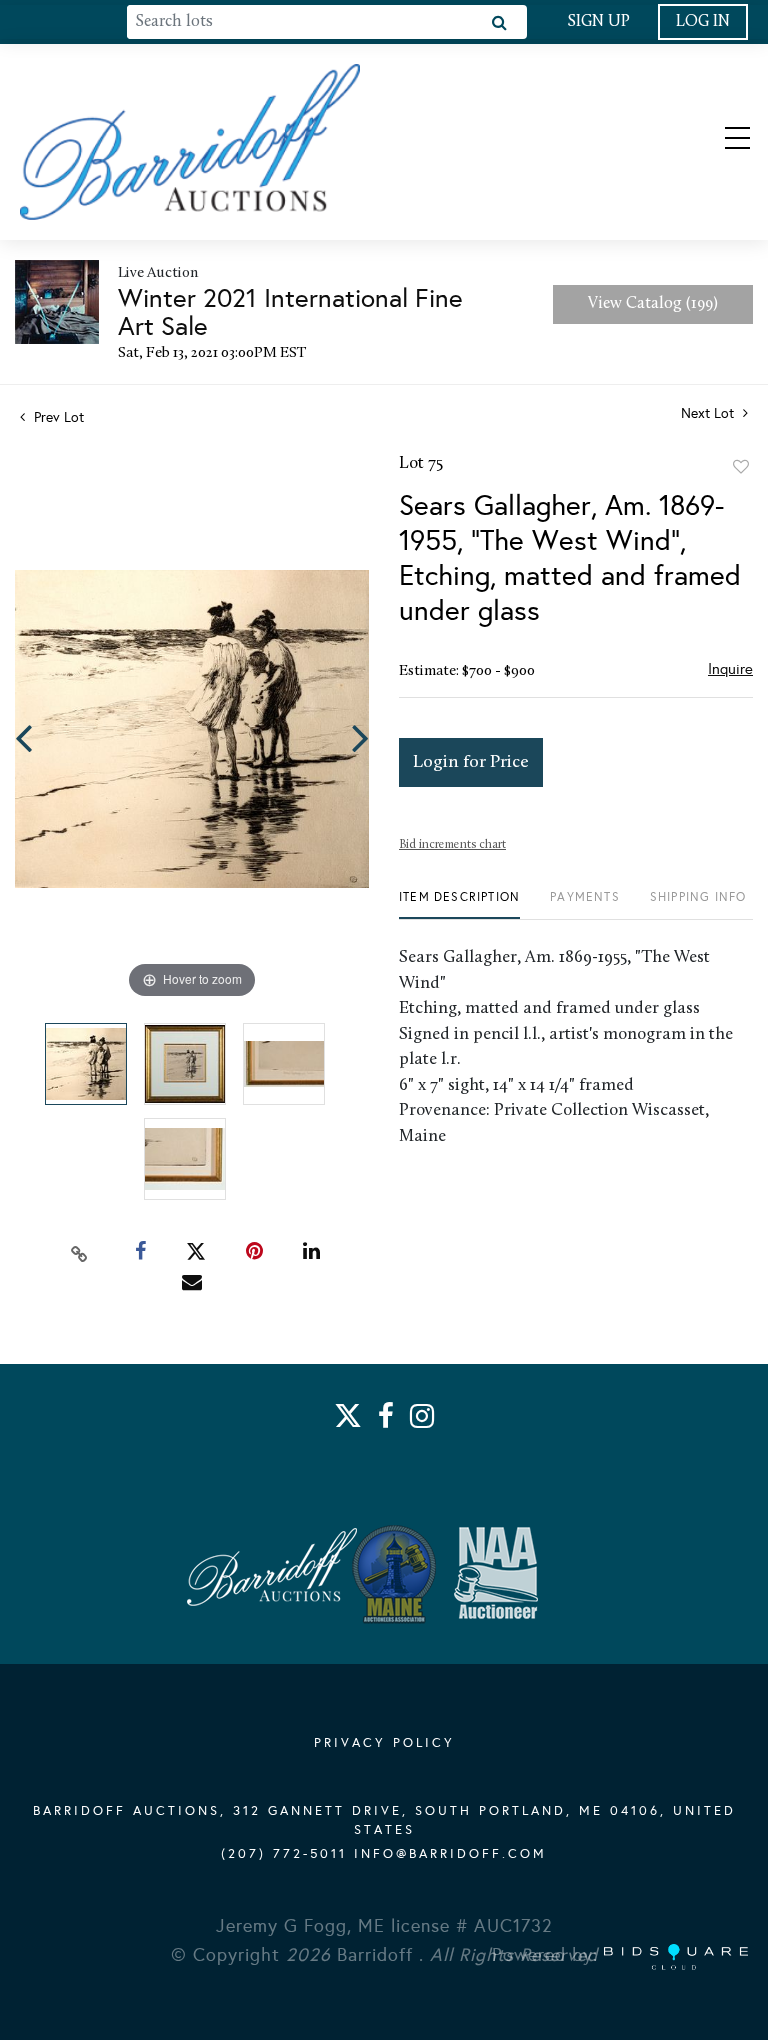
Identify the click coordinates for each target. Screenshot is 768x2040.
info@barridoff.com (450, 1854)
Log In (703, 22)
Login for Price (471, 762)
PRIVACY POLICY (384, 1743)
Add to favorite (741, 467)
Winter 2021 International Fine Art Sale (290, 312)
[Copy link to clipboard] (80, 1252)
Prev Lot (57, 417)
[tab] (459, 904)
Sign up (598, 22)
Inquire (730, 669)
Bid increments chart (452, 845)
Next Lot (709, 413)
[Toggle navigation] (720, 142)
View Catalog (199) (653, 304)
